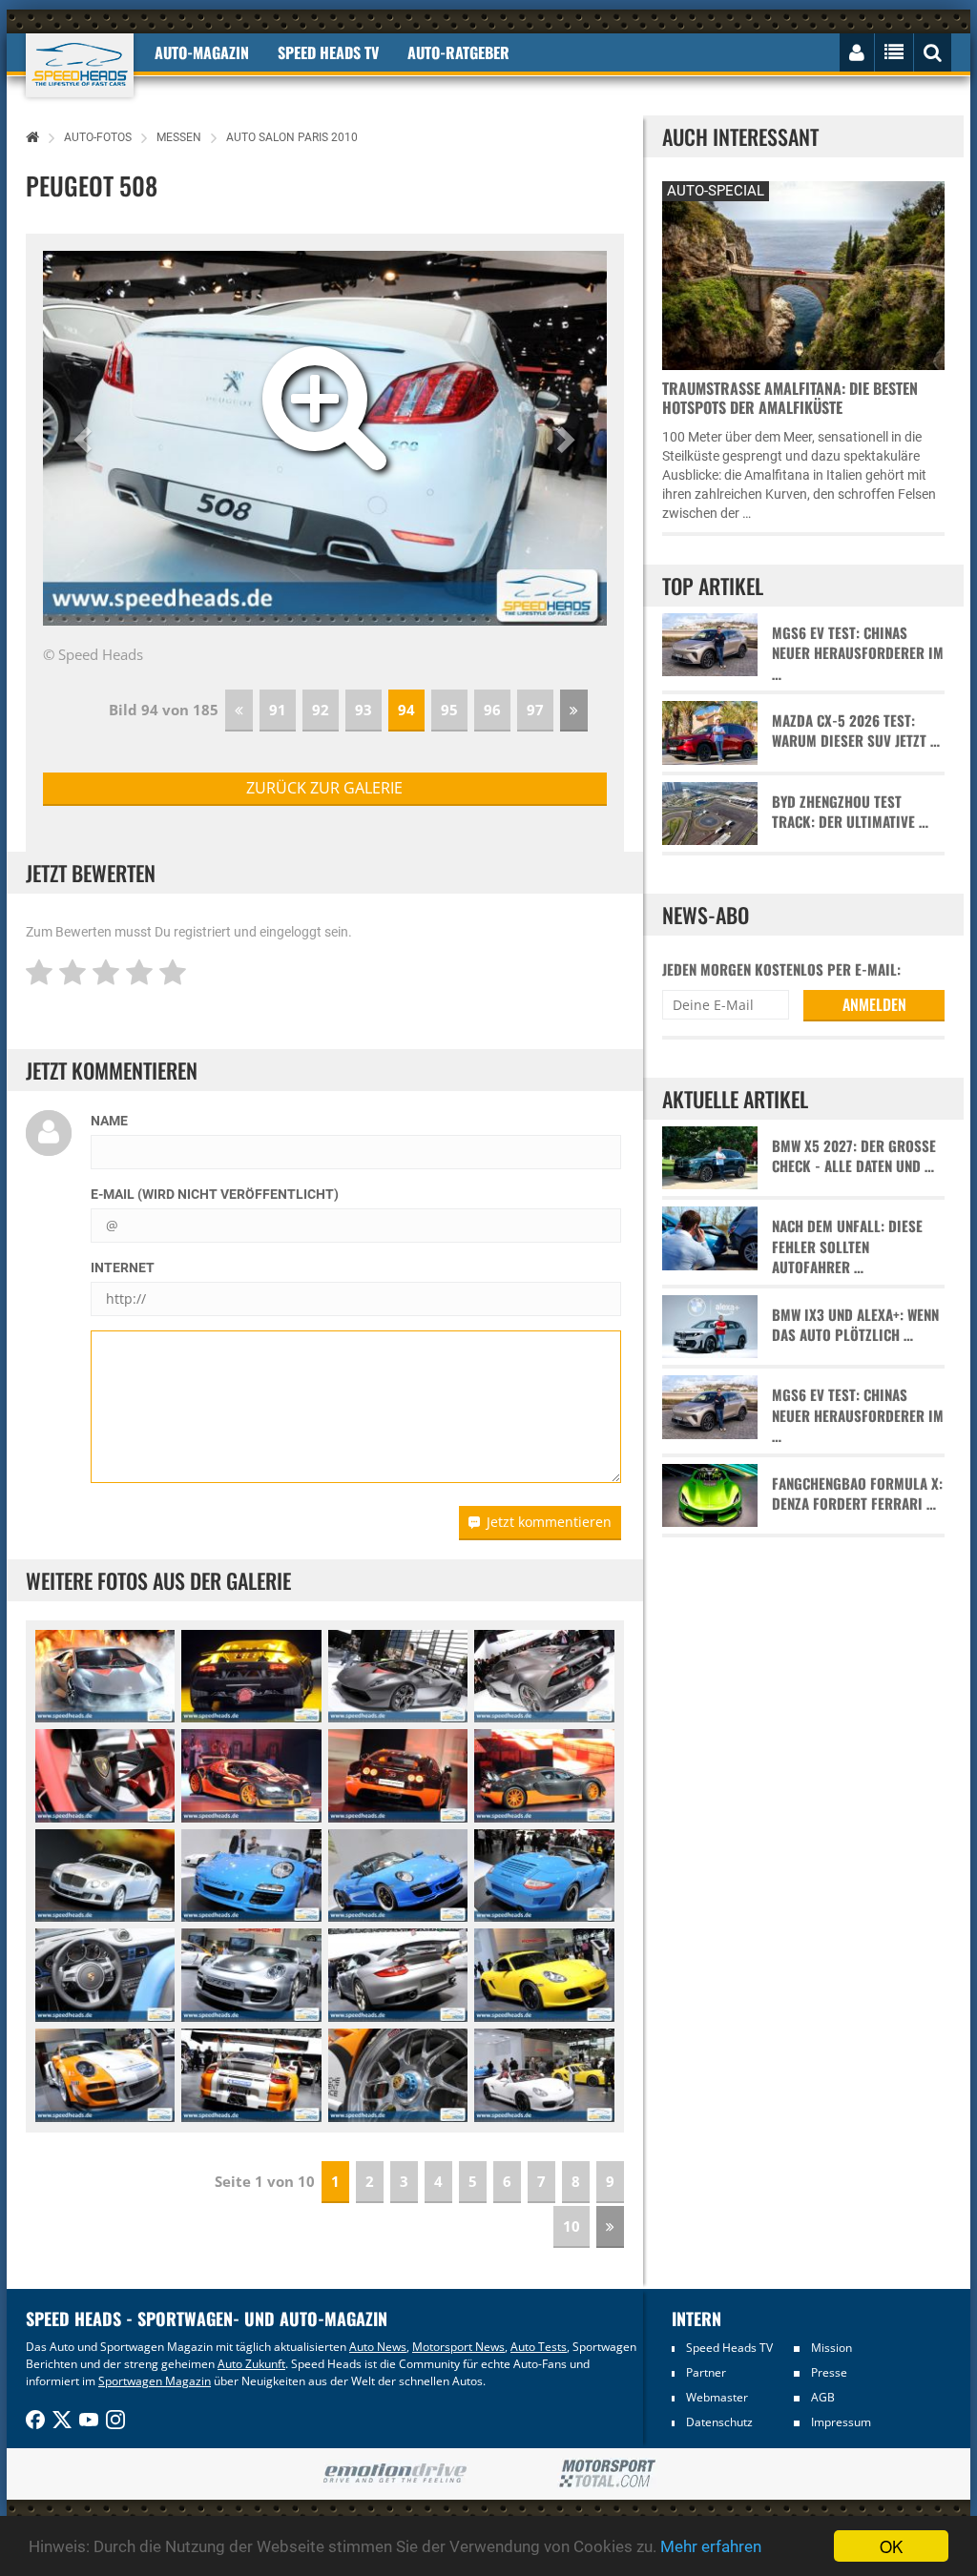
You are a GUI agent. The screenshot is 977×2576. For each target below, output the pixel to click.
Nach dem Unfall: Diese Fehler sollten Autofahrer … (847, 1247)
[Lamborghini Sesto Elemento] (105, 1677)
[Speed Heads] (80, 65)
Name (109, 1121)
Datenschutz (719, 2422)
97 (535, 710)
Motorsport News (458, 2347)
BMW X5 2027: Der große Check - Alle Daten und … (854, 1156)
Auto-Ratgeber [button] (458, 52)
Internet (123, 1267)
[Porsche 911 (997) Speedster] (251, 1876)
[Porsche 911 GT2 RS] (251, 1975)
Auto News (378, 2347)
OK (891, 2546)
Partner (706, 2372)
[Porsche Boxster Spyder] (544, 2075)
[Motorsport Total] (607, 2474)
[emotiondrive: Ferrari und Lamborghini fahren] (395, 2474)
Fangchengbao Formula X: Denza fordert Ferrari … (857, 1494)
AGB (823, 2397)
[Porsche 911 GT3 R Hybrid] (105, 2075)
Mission (831, 2348)
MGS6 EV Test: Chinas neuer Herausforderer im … (858, 653)
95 (449, 710)
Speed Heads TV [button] (328, 52)
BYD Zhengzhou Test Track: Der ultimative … (850, 812)
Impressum (841, 2422)
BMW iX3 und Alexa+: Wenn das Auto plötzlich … (855, 1325)
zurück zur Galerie (324, 788)
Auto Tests (539, 2347)
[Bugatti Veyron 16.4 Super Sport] (251, 1776)
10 (572, 2226)
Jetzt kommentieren (549, 1522)
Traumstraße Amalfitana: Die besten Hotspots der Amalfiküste (790, 398)
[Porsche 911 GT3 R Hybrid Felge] (398, 2075)
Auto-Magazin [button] (202, 52)
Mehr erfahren (711, 2546)
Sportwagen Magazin (155, 2381)
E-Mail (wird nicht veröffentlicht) (215, 1194)
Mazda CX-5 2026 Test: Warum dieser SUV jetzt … (856, 731)
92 (321, 710)
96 (492, 710)
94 (406, 710)
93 (364, 710)
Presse (829, 2372)
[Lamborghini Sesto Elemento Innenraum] (105, 1776)
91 (278, 710)
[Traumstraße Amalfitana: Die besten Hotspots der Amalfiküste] (804, 273)
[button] (85, 439)
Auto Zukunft (251, 2364)
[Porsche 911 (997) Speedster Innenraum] (105, 1975)
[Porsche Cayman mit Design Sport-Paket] (544, 1975)
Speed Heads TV (729, 2348)
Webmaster (717, 2397)
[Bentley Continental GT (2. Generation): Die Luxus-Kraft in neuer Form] (105, 1876)
